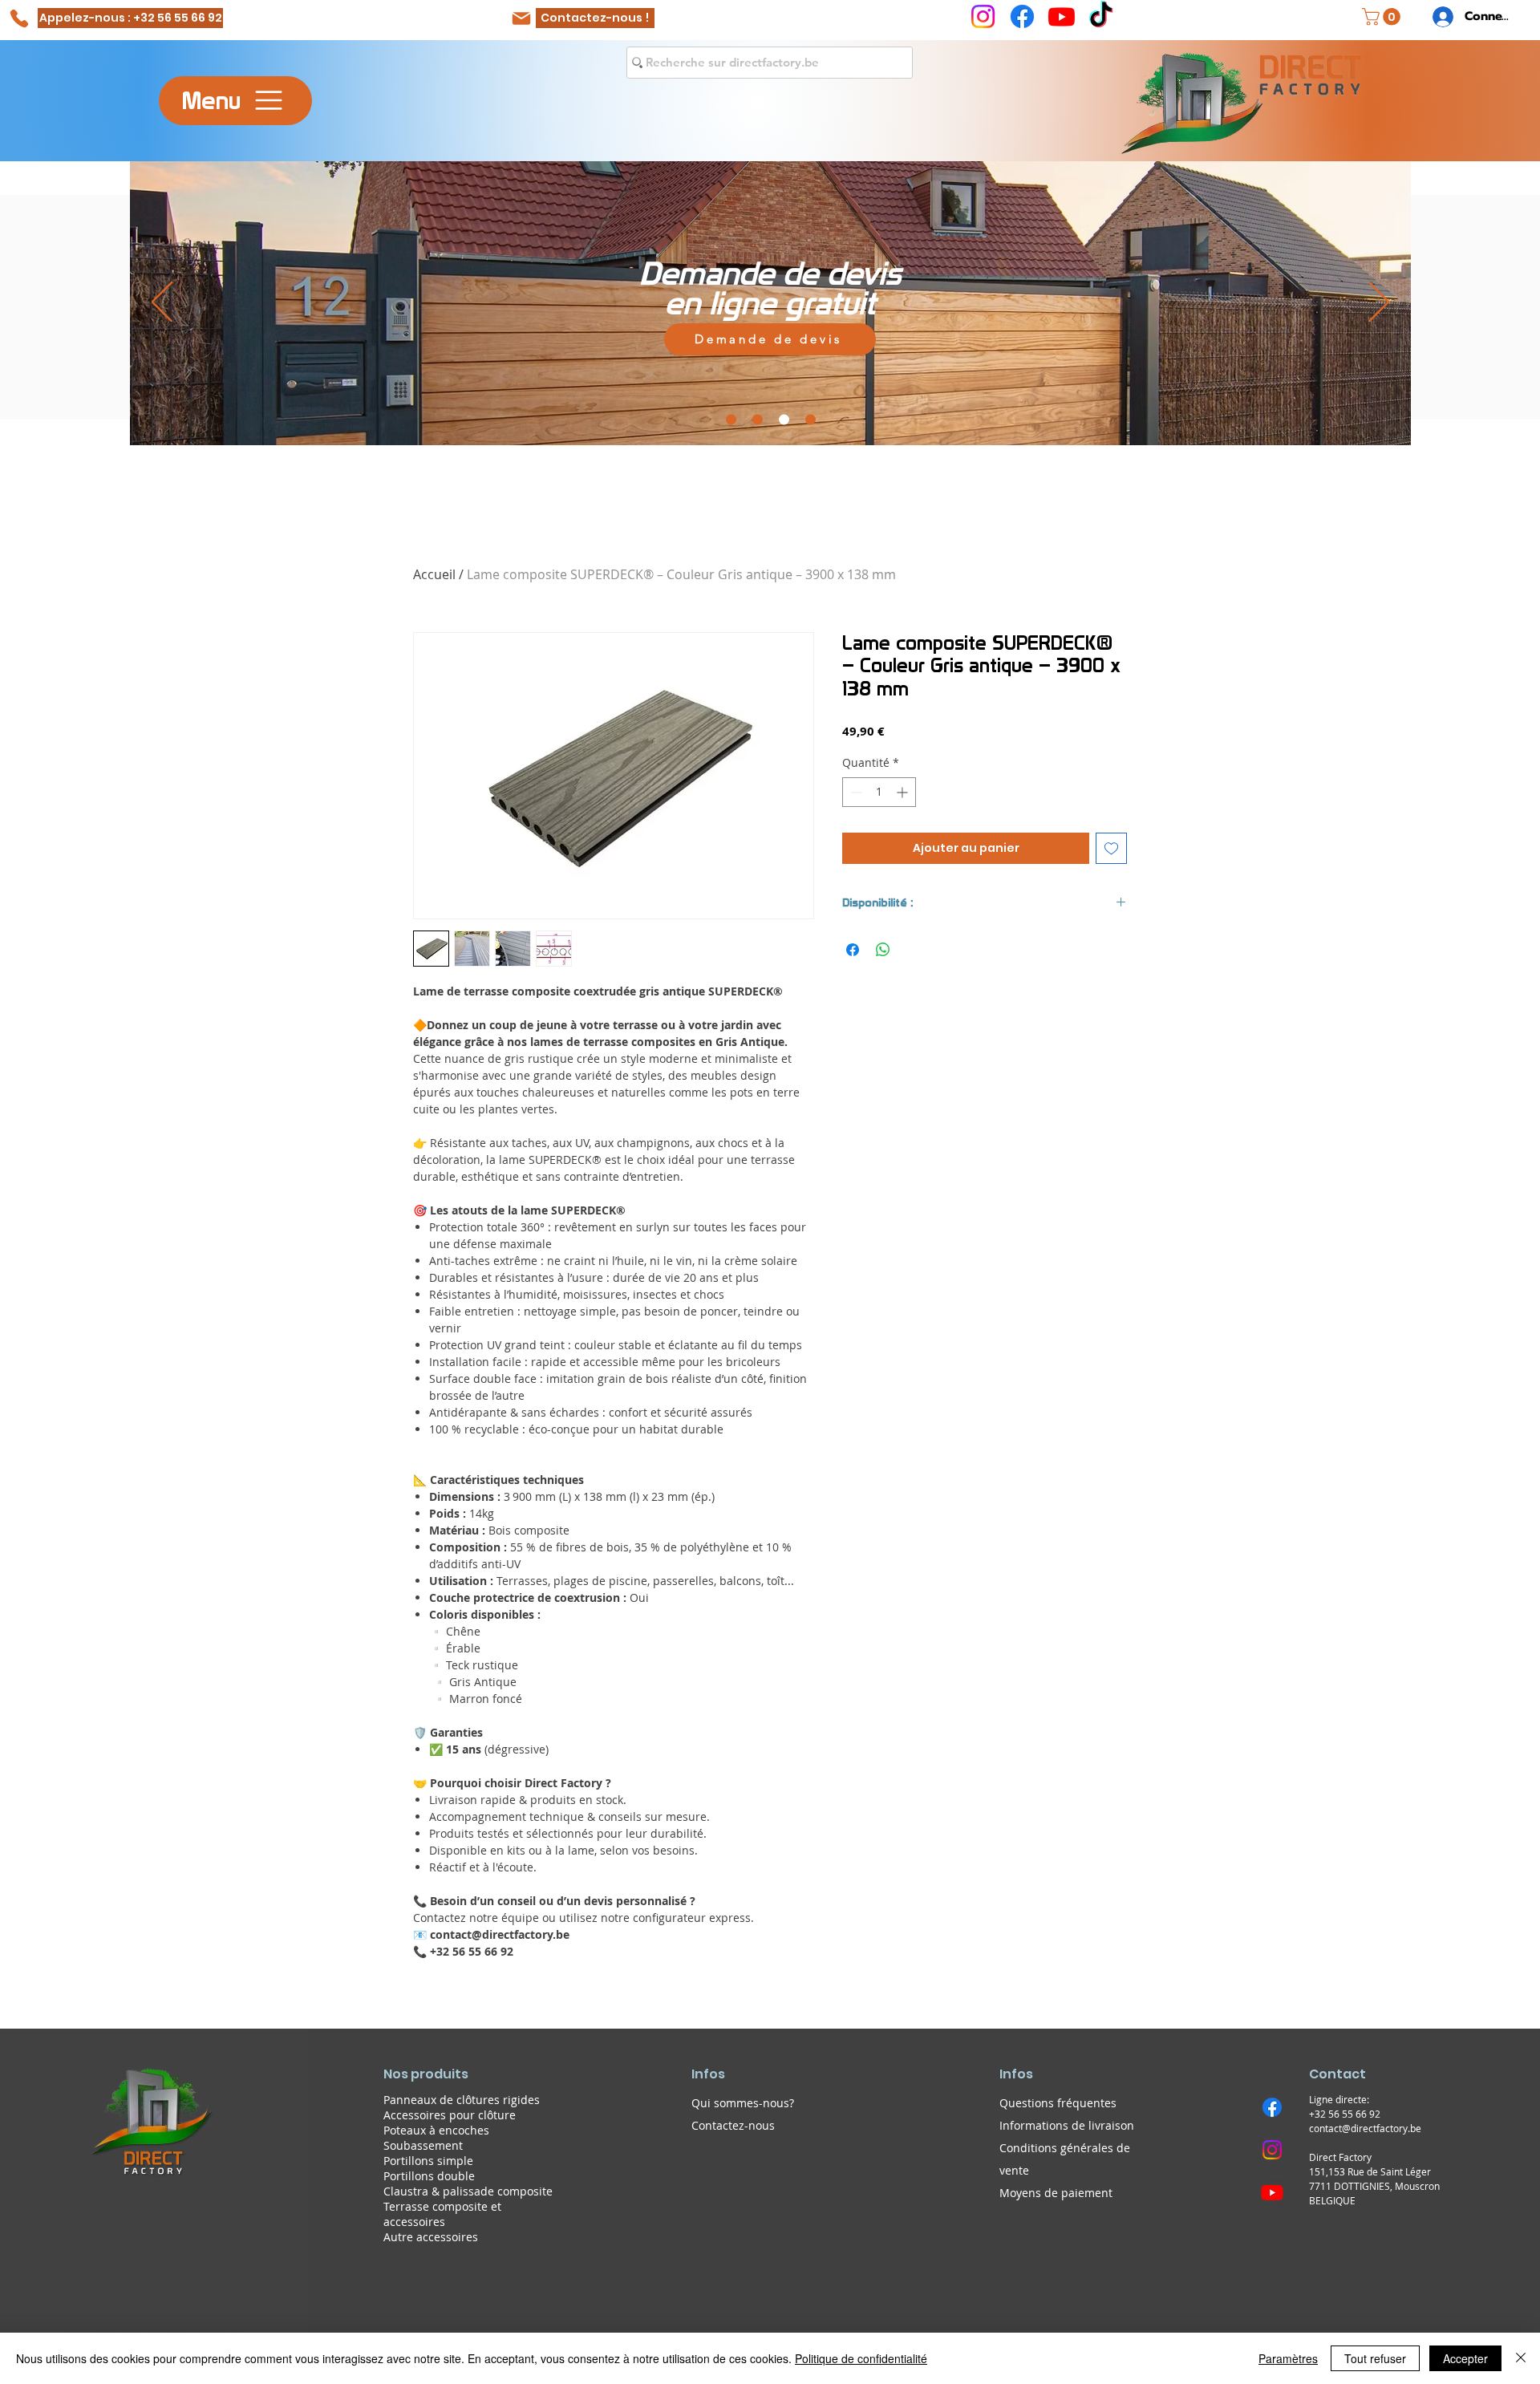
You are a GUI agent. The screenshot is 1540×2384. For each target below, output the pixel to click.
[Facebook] (1022, 16)
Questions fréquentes (1058, 2103)
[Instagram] (983, 16)
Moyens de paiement (1056, 2193)
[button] (1383, 17)
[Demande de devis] (784, 419)
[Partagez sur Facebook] (853, 950)
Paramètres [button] (1288, 2358)
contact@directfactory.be (1365, 2128)
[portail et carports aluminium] (731, 419)
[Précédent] (162, 303)
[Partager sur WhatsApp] (883, 950)
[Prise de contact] (811, 419)
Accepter (1465, 2358)
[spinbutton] (879, 792)
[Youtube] (1062, 16)
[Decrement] (855, 792)
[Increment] (904, 792)
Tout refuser (1375, 2358)
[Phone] (19, 18)
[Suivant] (1379, 303)
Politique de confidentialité (861, 2358)
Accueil (434, 574)
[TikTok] (1101, 16)
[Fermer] (1521, 2358)
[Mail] (521, 18)
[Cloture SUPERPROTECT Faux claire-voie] (758, 419)
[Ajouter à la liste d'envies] (1111, 848)
